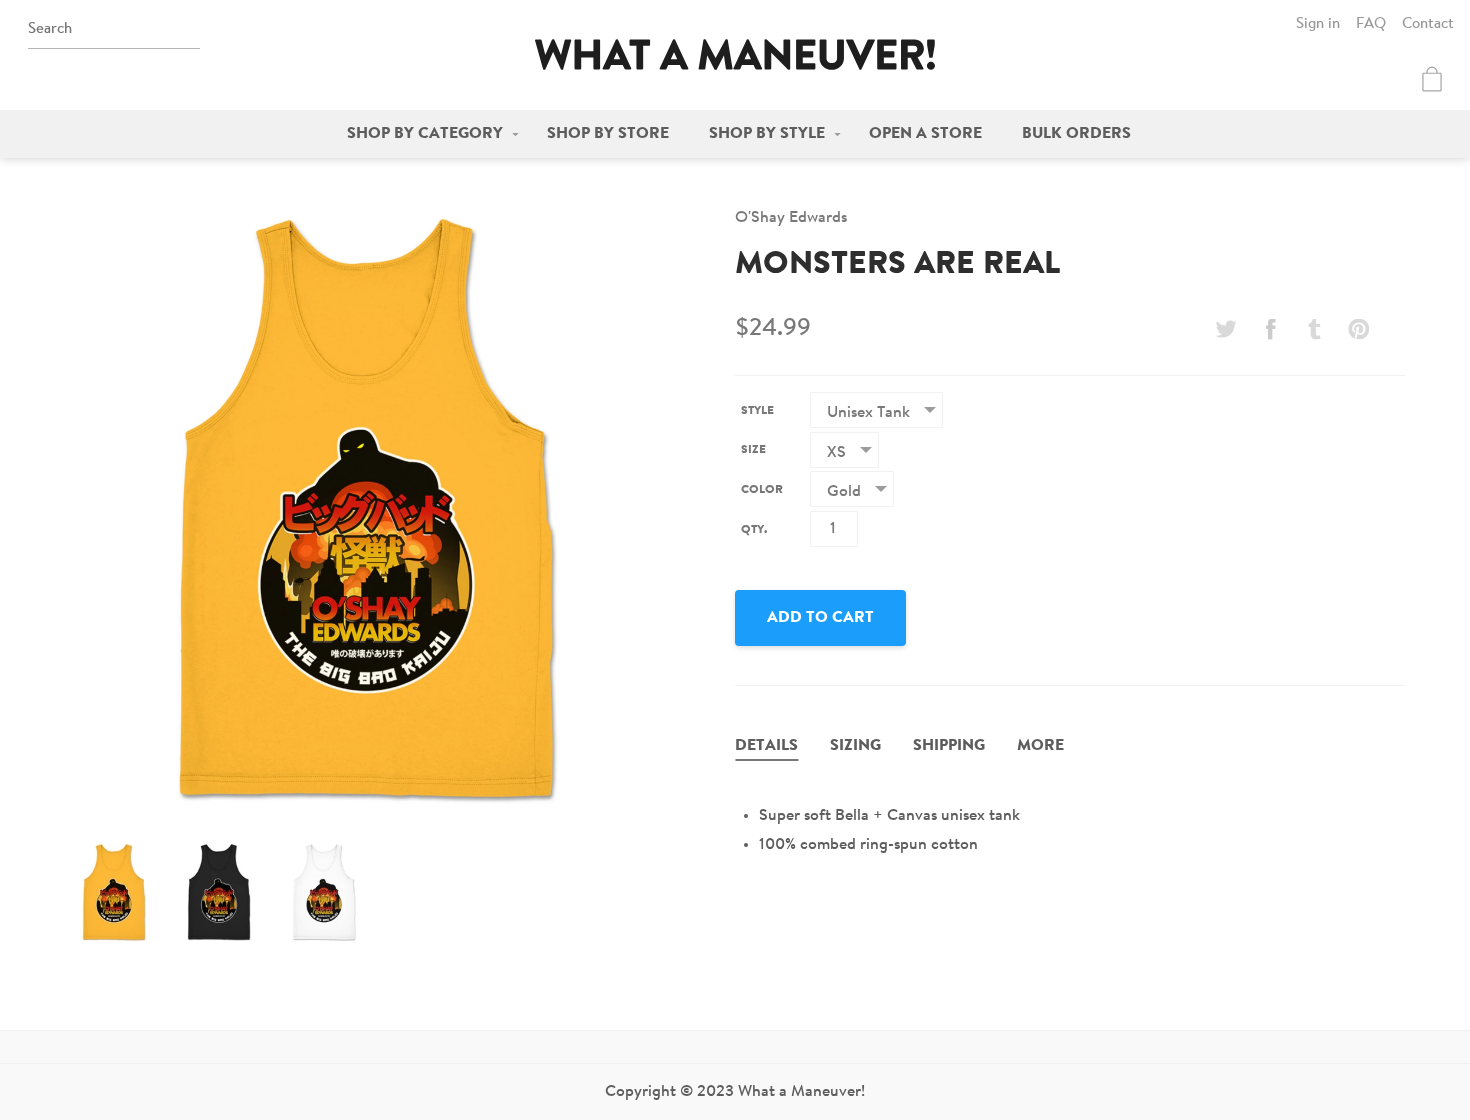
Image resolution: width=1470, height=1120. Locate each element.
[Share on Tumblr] (1315, 329)
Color (762, 490)
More (1040, 746)
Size (753, 450)
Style (757, 411)
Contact (1428, 24)
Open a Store (925, 134)
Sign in (1318, 24)
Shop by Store (608, 134)
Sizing (855, 746)
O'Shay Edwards (791, 218)
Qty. (754, 530)
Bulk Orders (1076, 134)
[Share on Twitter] (1226, 329)
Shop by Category (425, 134)
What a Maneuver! (735, 54)
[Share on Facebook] (1270, 329)
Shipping (949, 746)
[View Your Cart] (1432, 79)
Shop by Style (767, 134)
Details (766, 746)
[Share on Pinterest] (1359, 329)
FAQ (1371, 24)
